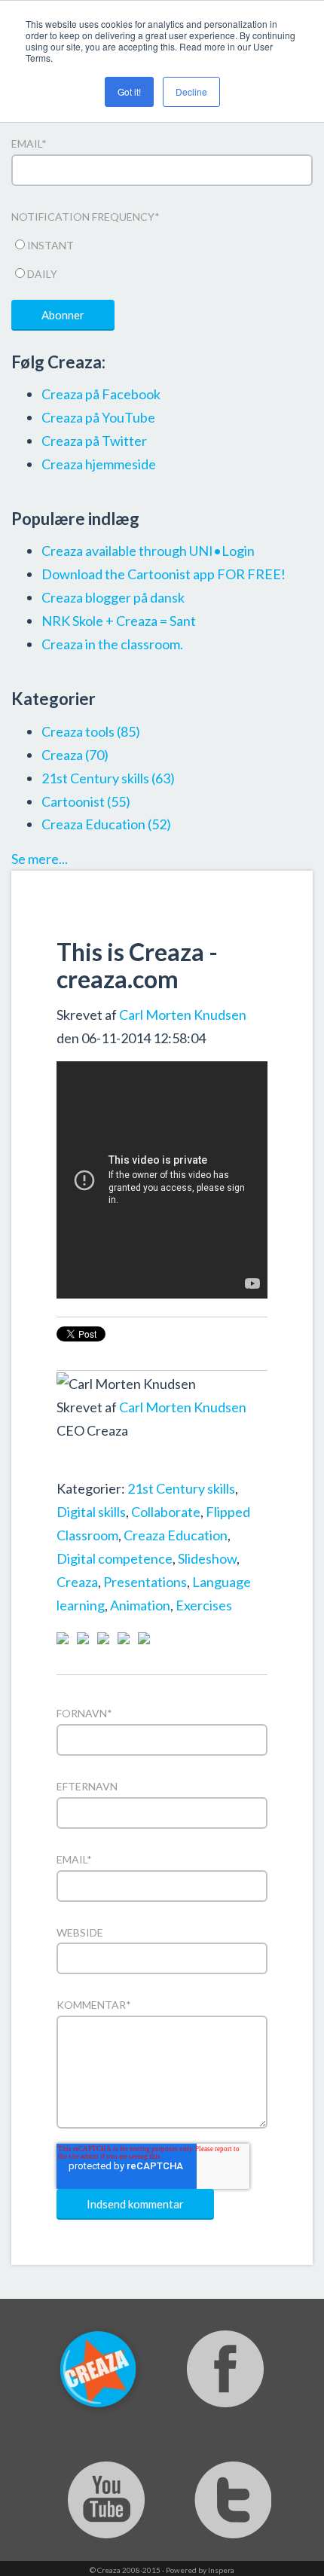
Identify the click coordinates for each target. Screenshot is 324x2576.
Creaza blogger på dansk (113, 597)
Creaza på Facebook (101, 394)
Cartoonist (86, 801)
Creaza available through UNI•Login (148, 551)
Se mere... (40, 859)
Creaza (77, 1582)
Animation (140, 1605)
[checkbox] (162, 257)
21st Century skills (181, 1488)
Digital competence (115, 1558)
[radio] (162, 243)
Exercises (204, 1605)
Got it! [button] (129, 92)
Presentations (145, 1582)
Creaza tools (91, 731)
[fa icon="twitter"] (86, 1465)
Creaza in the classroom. (112, 644)
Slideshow (207, 1558)
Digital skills (91, 1512)
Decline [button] (191, 92)
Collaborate (166, 1512)
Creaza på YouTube (98, 417)
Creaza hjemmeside (99, 464)
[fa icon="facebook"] (66, 1465)
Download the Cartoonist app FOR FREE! (164, 574)
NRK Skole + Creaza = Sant (119, 621)
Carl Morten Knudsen (183, 1015)
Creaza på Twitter (94, 441)
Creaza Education (176, 1535)
